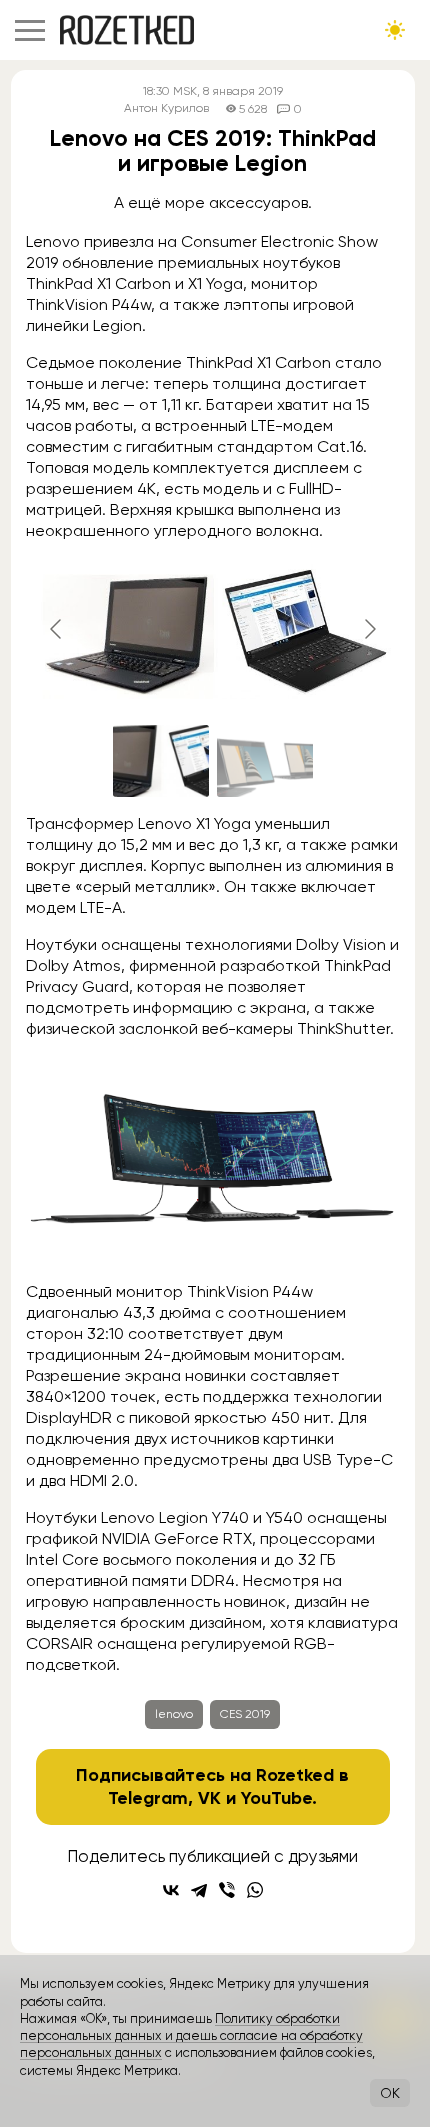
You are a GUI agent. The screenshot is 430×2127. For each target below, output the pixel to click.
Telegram (148, 1798)
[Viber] (227, 1890)
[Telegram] (199, 1890)
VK (209, 1798)
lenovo (174, 1714)
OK (390, 2093)
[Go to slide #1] (161, 761)
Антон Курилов (166, 108)
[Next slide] (369, 629)
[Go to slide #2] (265, 761)
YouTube (276, 1798)
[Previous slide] (57, 629)
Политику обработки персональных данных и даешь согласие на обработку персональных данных (191, 2036)
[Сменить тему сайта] (395, 30)
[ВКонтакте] (171, 1890)
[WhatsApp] (255, 1890)
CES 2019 (245, 1714)
